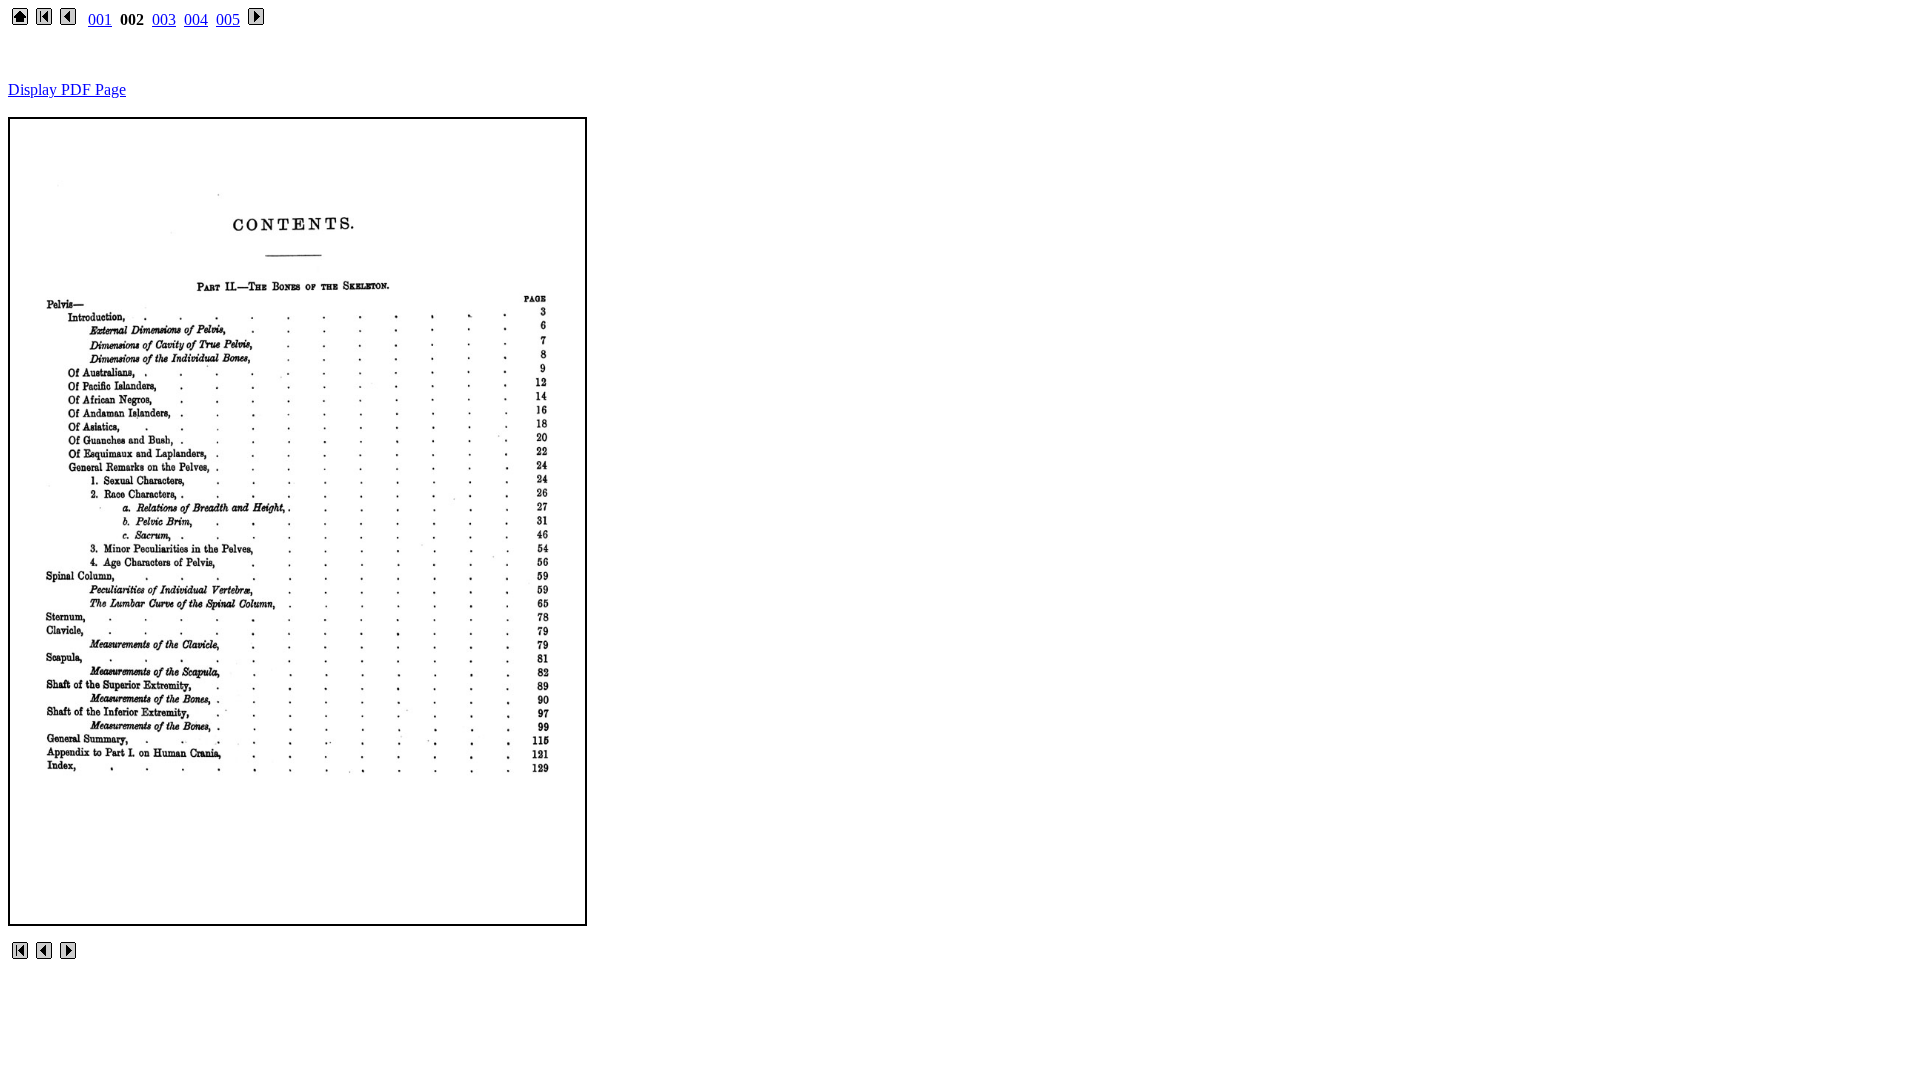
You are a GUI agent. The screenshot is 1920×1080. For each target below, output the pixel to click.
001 (100, 19)
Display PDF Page (67, 89)
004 (196, 19)
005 (228, 19)
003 (164, 19)
